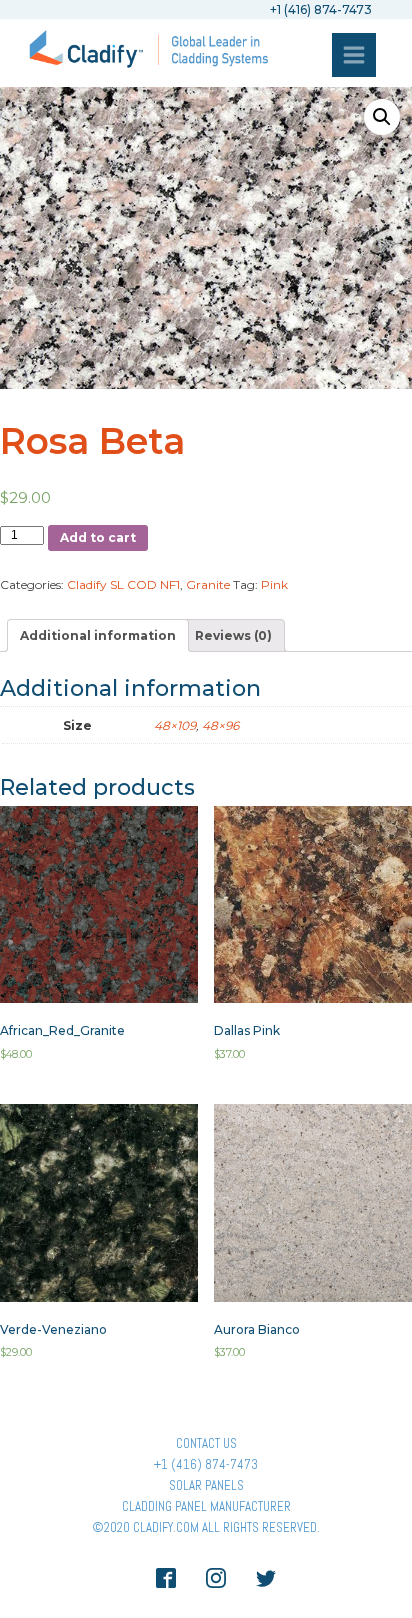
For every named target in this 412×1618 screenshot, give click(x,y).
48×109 (175, 725)
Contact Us (206, 1443)
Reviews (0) (233, 635)
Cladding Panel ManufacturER (206, 1506)
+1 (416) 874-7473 (206, 1464)
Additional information (98, 635)
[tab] (98, 635)
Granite (208, 584)
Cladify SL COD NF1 (123, 584)
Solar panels (206, 1485)
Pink (274, 584)
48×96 (220, 725)
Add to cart (98, 537)
